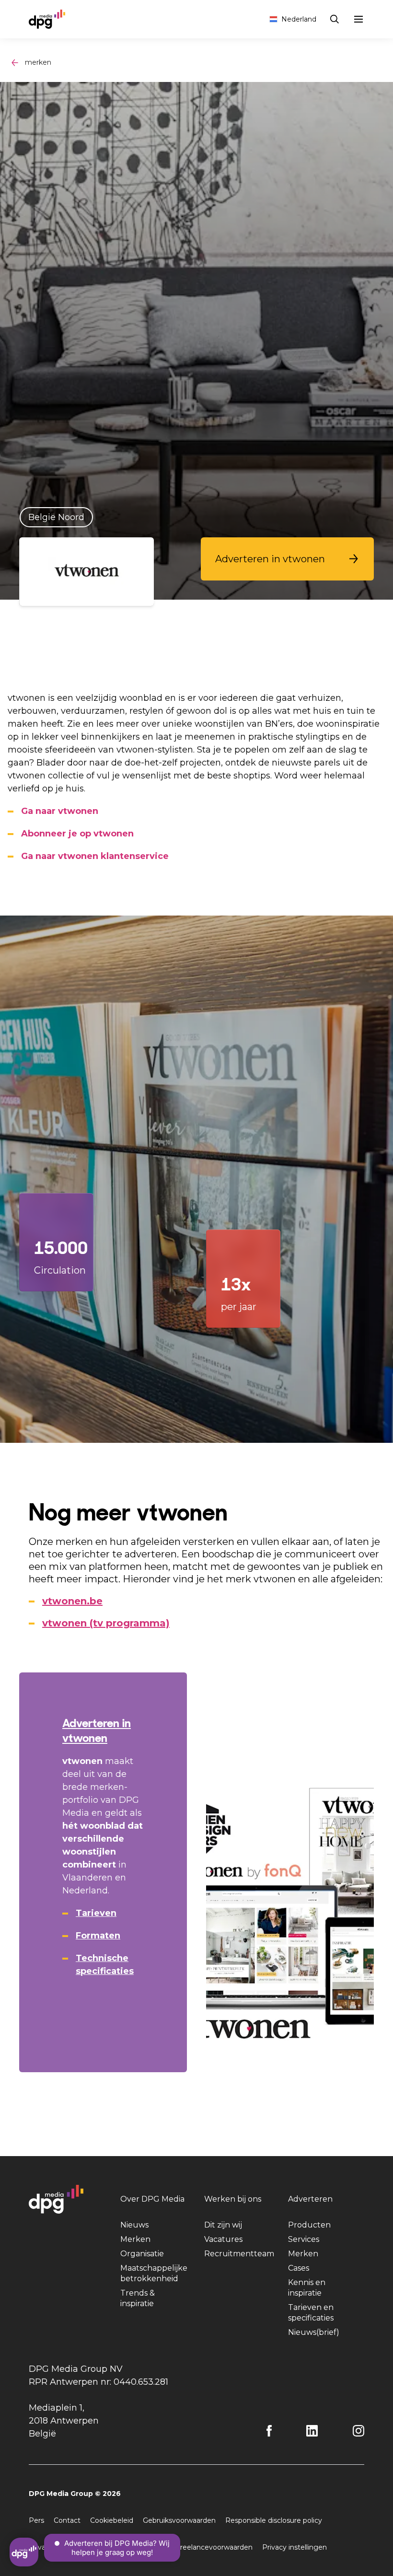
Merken (135, 2239)
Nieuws (134, 2225)
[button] (287, 559)
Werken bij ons (233, 2199)
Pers (36, 2520)
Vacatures (223, 2239)
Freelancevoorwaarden (214, 2547)
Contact (67, 2520)
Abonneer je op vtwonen (77, 834)
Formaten (98, 1936)
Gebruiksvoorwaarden (179, 2520)
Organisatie (142, 2254)
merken (38, 62)
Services (304, 2239)
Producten (309, 2225)
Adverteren (310, 2199)
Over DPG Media (152, 2199)
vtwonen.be (72, 1601)
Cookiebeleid (112, 2520)
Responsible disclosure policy (274, 2520)
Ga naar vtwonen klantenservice (95, 856)
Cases (299, 2268)
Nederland (299, 19)
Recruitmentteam (239, 2254)
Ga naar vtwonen (60, 811)
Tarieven (96, 1913)
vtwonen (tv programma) (106, 1623)
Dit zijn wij (223, 2225)
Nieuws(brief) (314, 2332)
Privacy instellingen (295, 2547)
